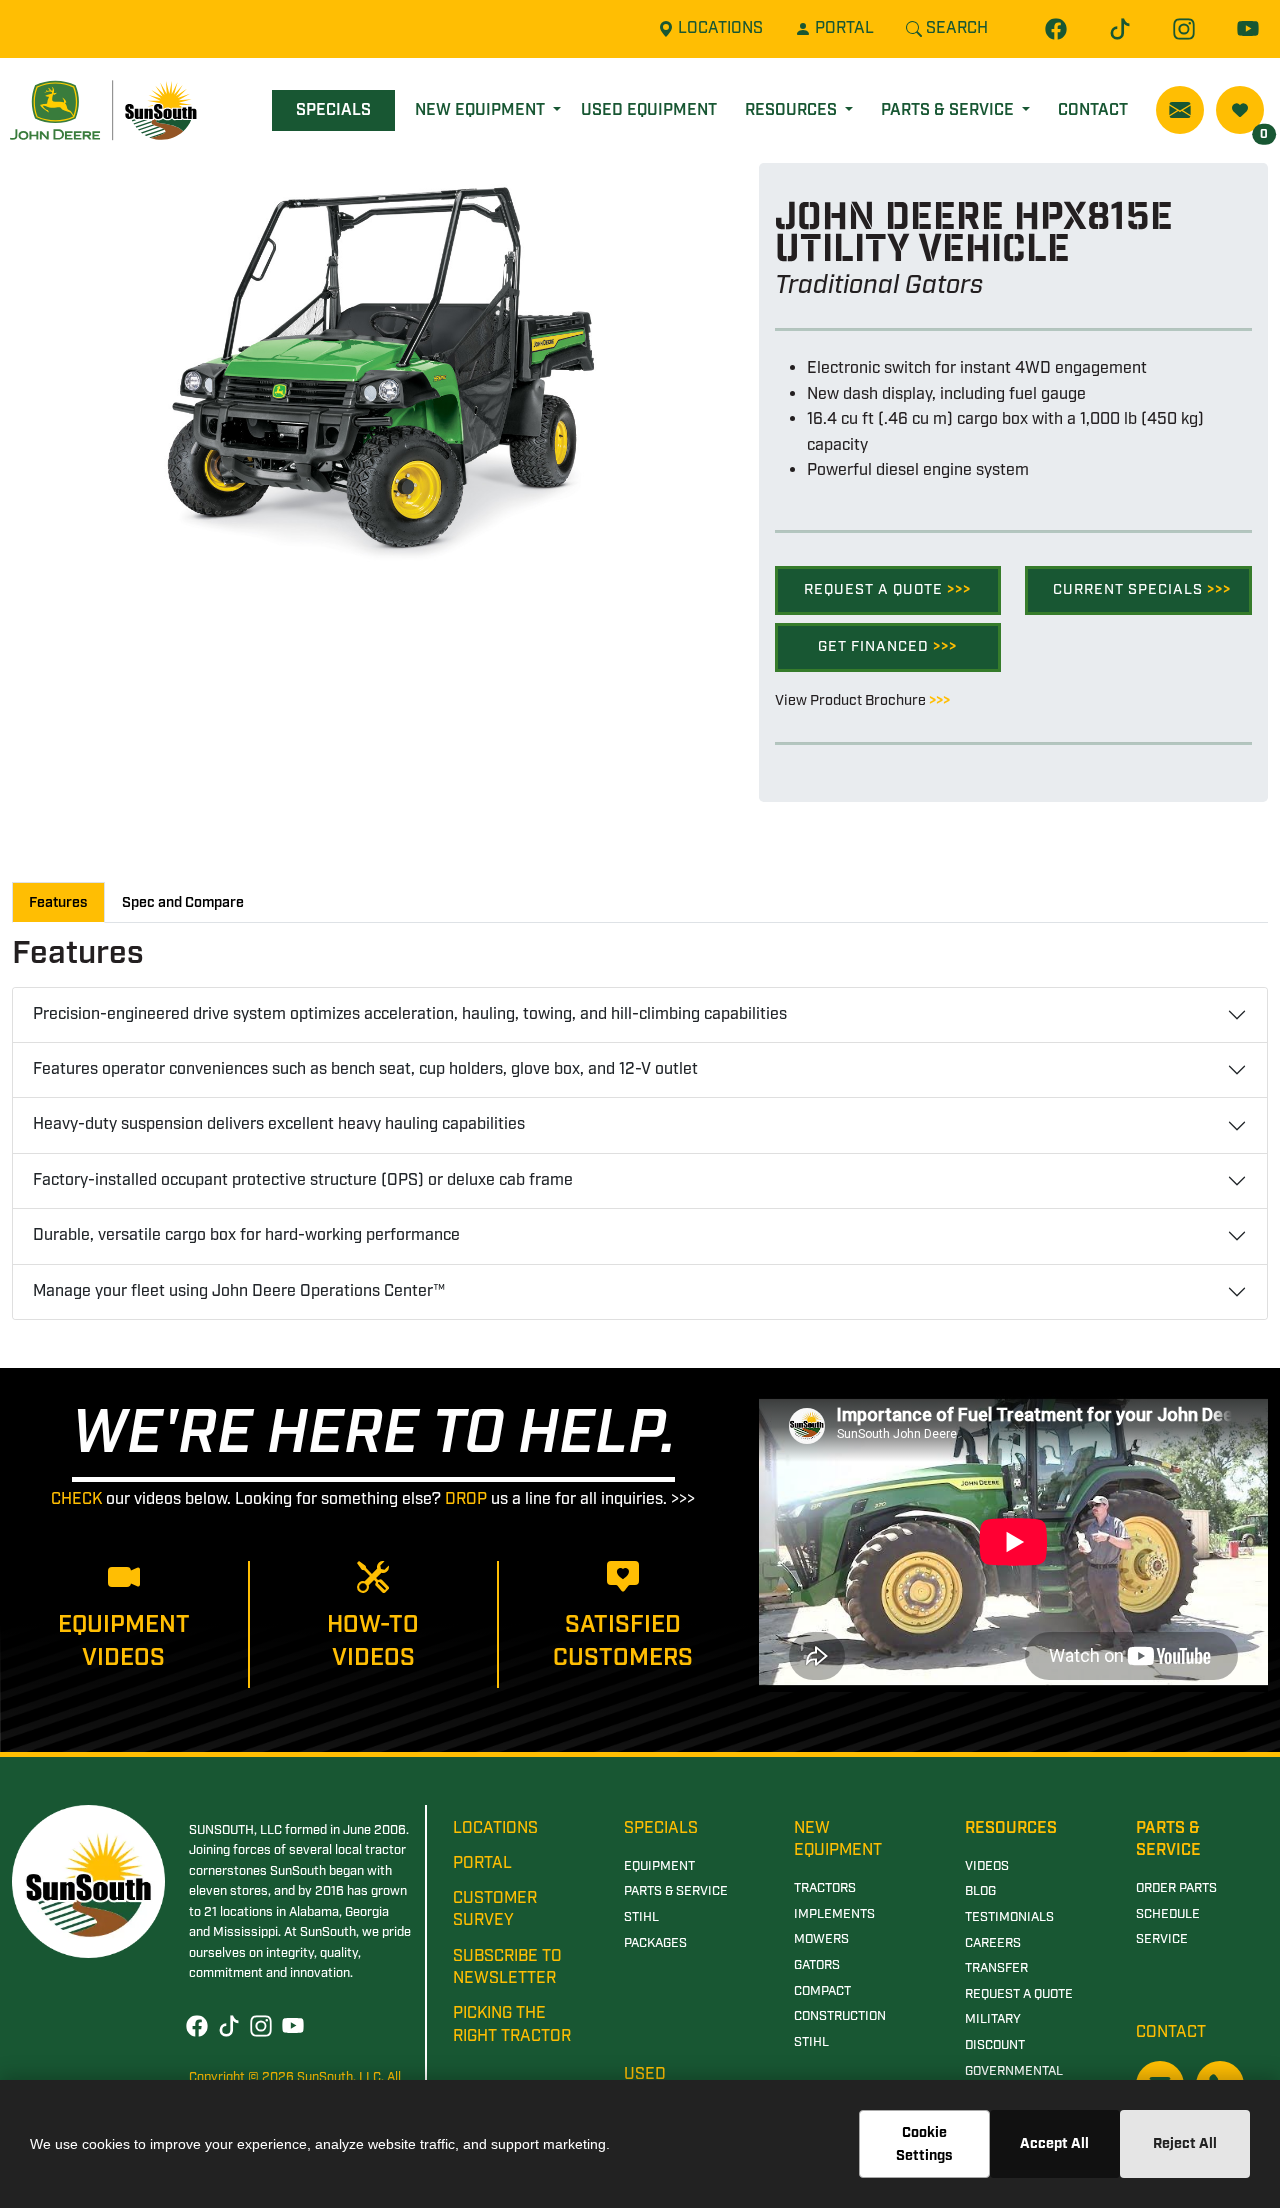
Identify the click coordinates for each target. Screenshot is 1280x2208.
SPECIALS (333, 110)
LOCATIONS (495, 1828)
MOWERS (821, 1939)
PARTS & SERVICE (676, 1891)
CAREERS (993, 1943)
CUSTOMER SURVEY (495, 1909)
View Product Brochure (862, 700)
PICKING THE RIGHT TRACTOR (512, 2024)
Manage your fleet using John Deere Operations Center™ (239, 1291)
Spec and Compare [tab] (183, 902)
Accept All (1054, 2143)
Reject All (1185, 2143)
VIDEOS (987, 1866)
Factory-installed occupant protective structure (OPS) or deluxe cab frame (303, 1180)
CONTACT (1093, 110)
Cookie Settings (924, 2144)
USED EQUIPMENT (649, 110)
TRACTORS (825, 1888)
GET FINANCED (887, 646)
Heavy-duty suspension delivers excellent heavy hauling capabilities (279, 1124)
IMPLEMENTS (834, 1914)
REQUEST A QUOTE (887, 589)
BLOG (980, 1891)
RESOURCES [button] (793, 110)
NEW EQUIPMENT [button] (482, 110)
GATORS (817, 1965)
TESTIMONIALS (1009, 1917)
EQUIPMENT (659, 1866)
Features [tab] (58, 902)
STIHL (641, 1917)
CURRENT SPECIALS (1142, 589)
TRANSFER (996, 1968)
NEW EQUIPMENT (838, 1839)
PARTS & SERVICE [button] (949, 110)
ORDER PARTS (1176, 1888)
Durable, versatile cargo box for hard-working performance (246, 1235)
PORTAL (482, 1863)
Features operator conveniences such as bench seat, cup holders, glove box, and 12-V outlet (365, 1069)
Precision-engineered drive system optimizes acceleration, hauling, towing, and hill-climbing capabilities (410, 1014)
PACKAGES (655, 1943)
